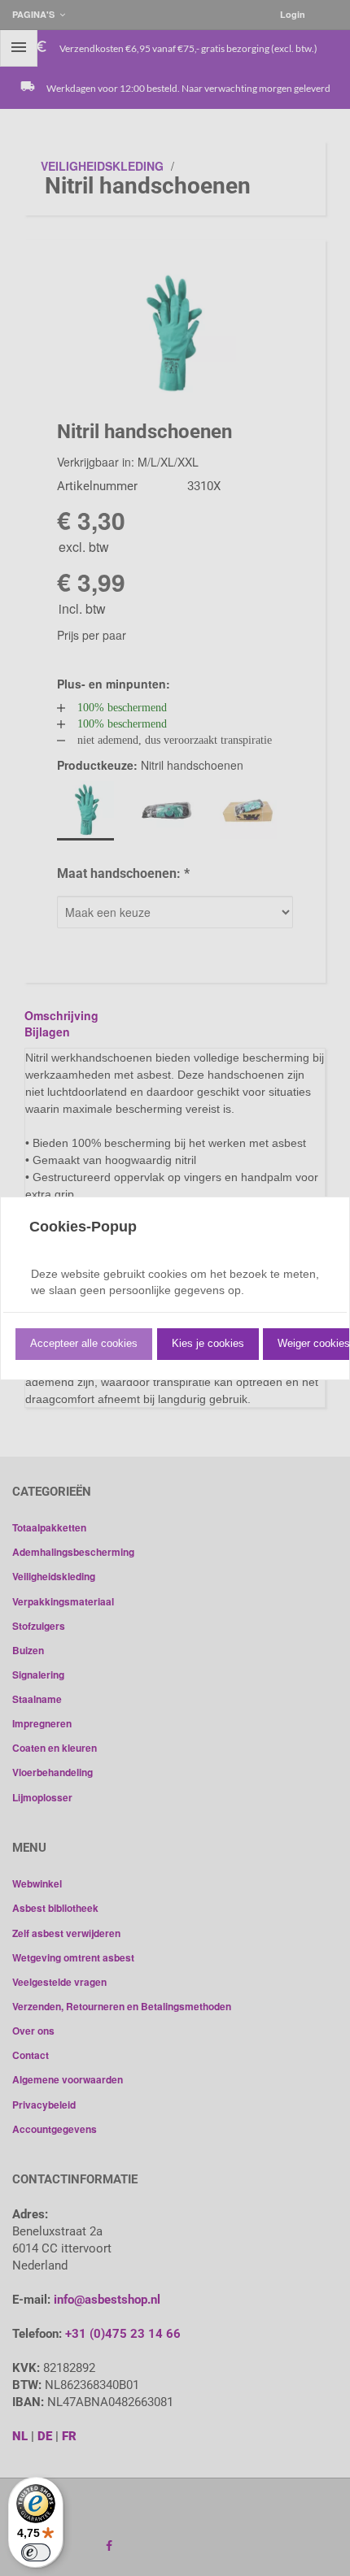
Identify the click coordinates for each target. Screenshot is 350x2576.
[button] (84, 1344)
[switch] (36, 2552)
